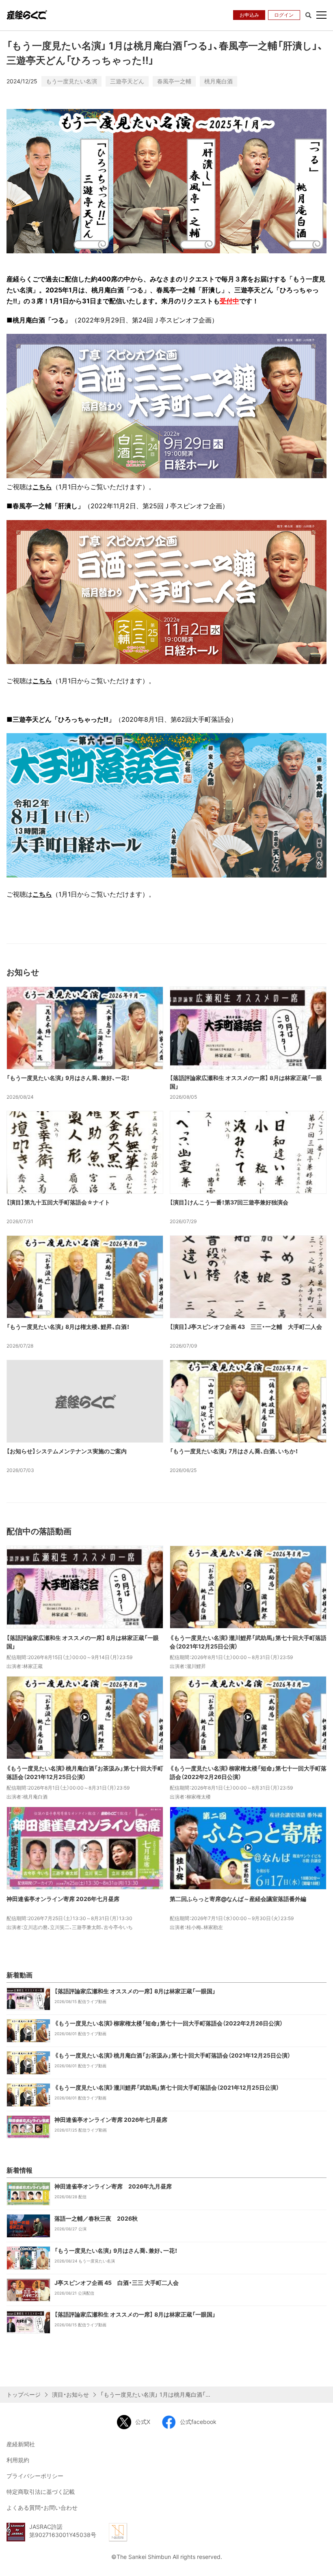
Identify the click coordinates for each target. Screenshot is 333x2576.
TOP (321, 2563)
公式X (143, 2422)
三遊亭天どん (127, 81)
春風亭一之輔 (174, 81)
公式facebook (198, 2422)
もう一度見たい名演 (71, 81)
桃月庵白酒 (218, 81)
